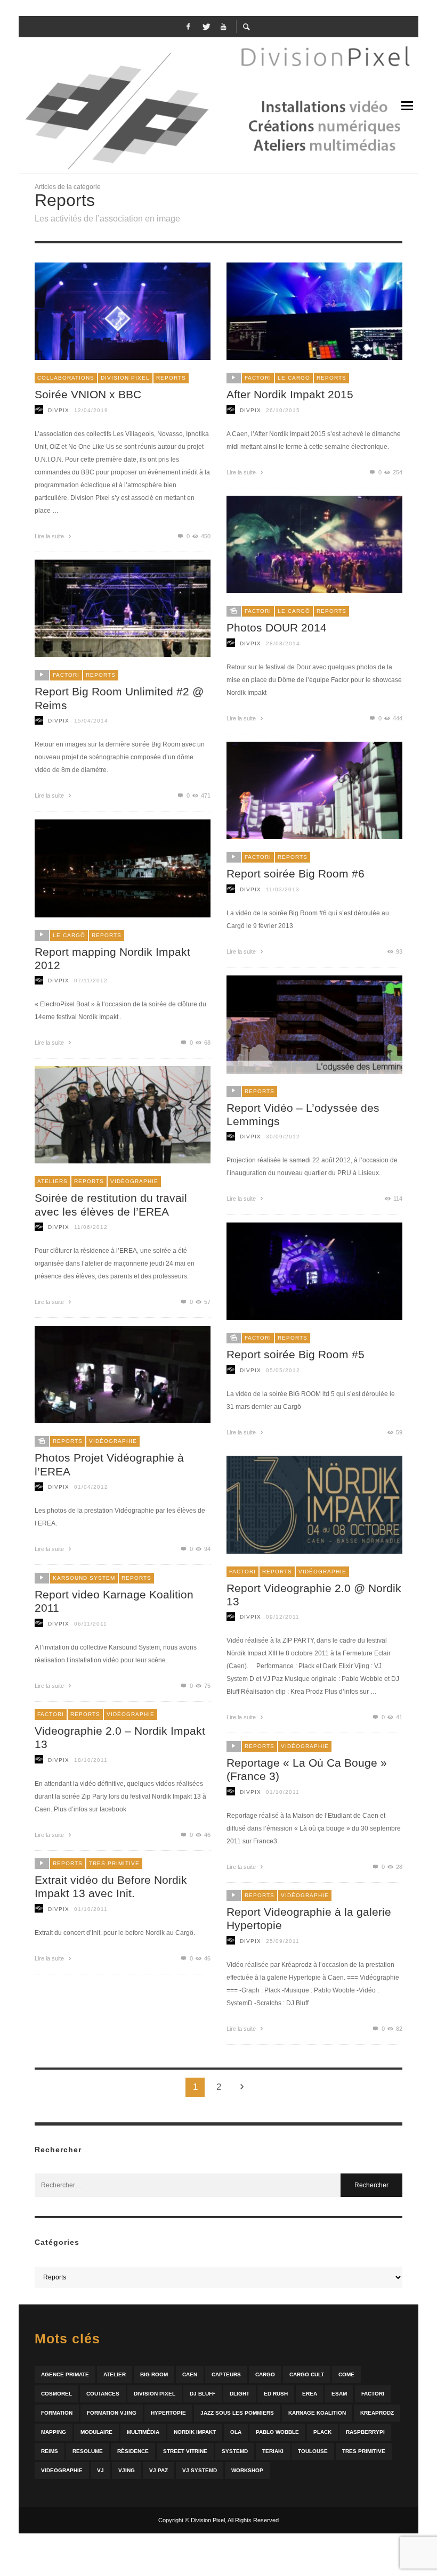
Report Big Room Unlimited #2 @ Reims (119, 698)
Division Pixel (125, 378)
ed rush (276, 2394)
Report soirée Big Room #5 (296, 1354)
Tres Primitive (114, 1863)
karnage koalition (317, 2413)
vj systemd (200, 2470)
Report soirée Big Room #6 (296, 873)
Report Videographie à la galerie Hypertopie (309, 1918)
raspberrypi (365, 2432)
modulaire (96, 2432)
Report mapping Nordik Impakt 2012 (112, 958)
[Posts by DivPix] (39, 410)
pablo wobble (277, 2432)
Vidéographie (134, 1181)
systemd (235, 2451)
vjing (127, 2470)
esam (339, 2394)
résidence (133, 2451)
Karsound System (84, 1578)
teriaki (273, 2451)
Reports (171, 378)
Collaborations (66, 378)
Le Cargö (294, 378)
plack (322, 2432)
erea (310, 2394)
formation (57, 2413)
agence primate (65, 2374)
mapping (54, 2432)
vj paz (159, 2470)
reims (50, 2451)
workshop (247, 2470)
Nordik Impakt (195, 2432)
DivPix (59, 410)
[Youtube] (223, 27)
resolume (88, 2451)
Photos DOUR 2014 (277, 627)
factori (373, 2394)
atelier (115, 2374)
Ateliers (52, 1181)
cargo (265, 2374)
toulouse (313, 2451)
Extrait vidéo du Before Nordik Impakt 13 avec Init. (111, 1886)
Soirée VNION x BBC (88, 394)
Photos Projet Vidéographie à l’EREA (109, 1464)
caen (190, 2374)
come (346, 2374)
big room (154, 2374)
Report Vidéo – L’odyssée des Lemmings (303, 1114)
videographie (62, 2470)
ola (236, 2432)
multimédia (143, 2432)
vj (100, 2470)
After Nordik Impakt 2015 (290, 394)
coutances (103, 2394)
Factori (258, 378)
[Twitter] (206, 27)
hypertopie (168, 2413)
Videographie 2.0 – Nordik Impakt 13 (120, 1737)
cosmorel (56, 2394)
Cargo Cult (307, 2374)
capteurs (226, 2374)
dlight (240, 2394)
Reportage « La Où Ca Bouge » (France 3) (307, 1769)
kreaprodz (377, 2413)
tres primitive (364, 2451)
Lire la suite (50, 536)
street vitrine (185, 2451)
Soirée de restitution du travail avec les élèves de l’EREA (111, 1204)
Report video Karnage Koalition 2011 (114, 1601)
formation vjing (112, 2413)
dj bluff (203, 2394)
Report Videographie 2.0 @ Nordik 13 (314, 1595)
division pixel (155, 2394)
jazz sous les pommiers (237, 2413)
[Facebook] (188, 27)
